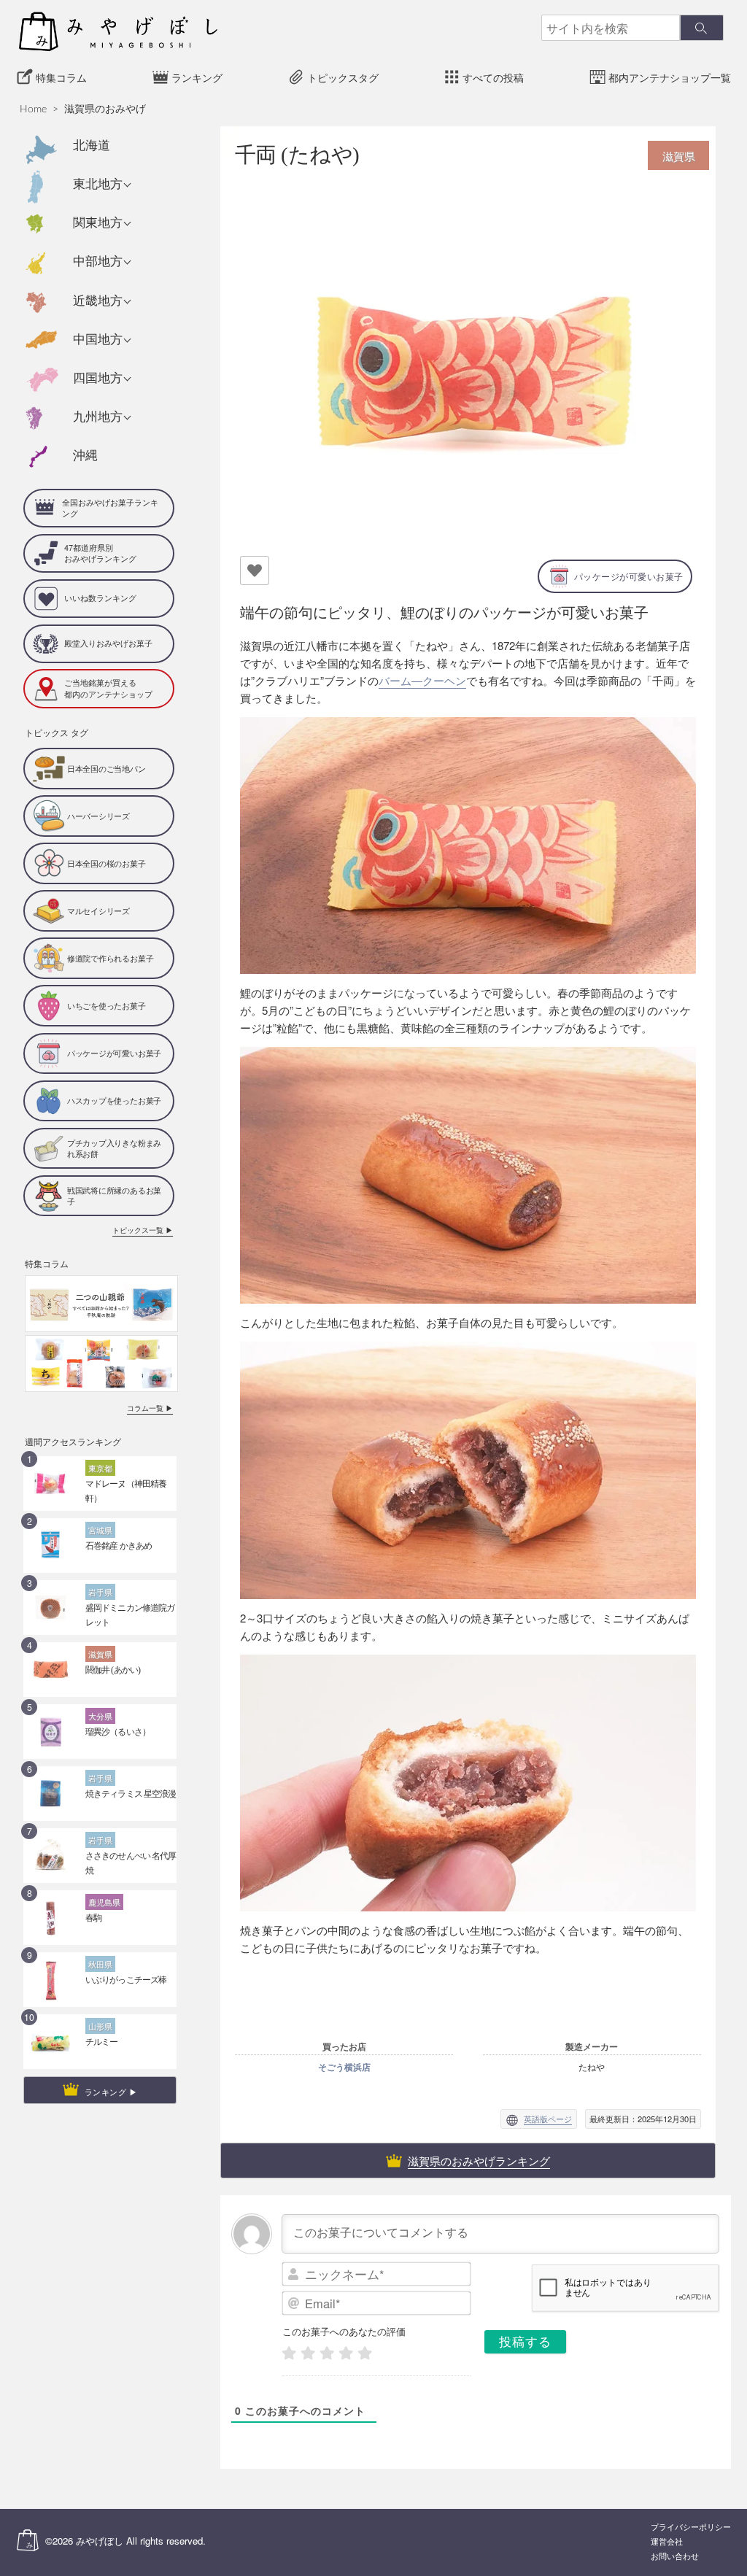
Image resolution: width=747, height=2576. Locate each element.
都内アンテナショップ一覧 (670, 78)
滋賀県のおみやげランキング (479, 2161)
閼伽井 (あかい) (113, 1670)
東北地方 (98, 184)
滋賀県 (100, 1654)
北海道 (92, 146)
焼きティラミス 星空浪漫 (131, 1794)
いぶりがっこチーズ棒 (126, 1980)
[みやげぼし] (118, 31)
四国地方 (98, 378)
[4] (346, 2353)
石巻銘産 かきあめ (119, 1546)
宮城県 (100, 1530)
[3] (327, 2353)
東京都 (100, 1468)
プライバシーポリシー (691, 2527)
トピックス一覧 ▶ (143, 1230)
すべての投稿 (493, 78)
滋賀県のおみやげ (105, 109)
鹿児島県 (104, 1902)
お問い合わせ (675, 2557)
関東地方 (98, 223)
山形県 (100, 2026)
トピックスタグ (343, 78)
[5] (365, 2353)
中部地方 (98, 262)
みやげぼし (100, 2541)
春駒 (93, 1918)
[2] (308, 2353)
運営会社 (667, 2542)
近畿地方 (98, 301)
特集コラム (61, 78)
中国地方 (98, 340)
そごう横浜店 (344, 2067)
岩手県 (100, 1592)
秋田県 (100, 1964)
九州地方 (98, 417)
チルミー (101, 2042)
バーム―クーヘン (422, 680)
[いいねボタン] (255, 570)
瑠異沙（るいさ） (118, 1732)
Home (33, 109)
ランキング (197, 78)
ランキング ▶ (111, 2092)
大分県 (100, 1716)
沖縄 (85, 456)
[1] (289, 2353)
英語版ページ (548, 2119)
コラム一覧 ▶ (150, 1408)
